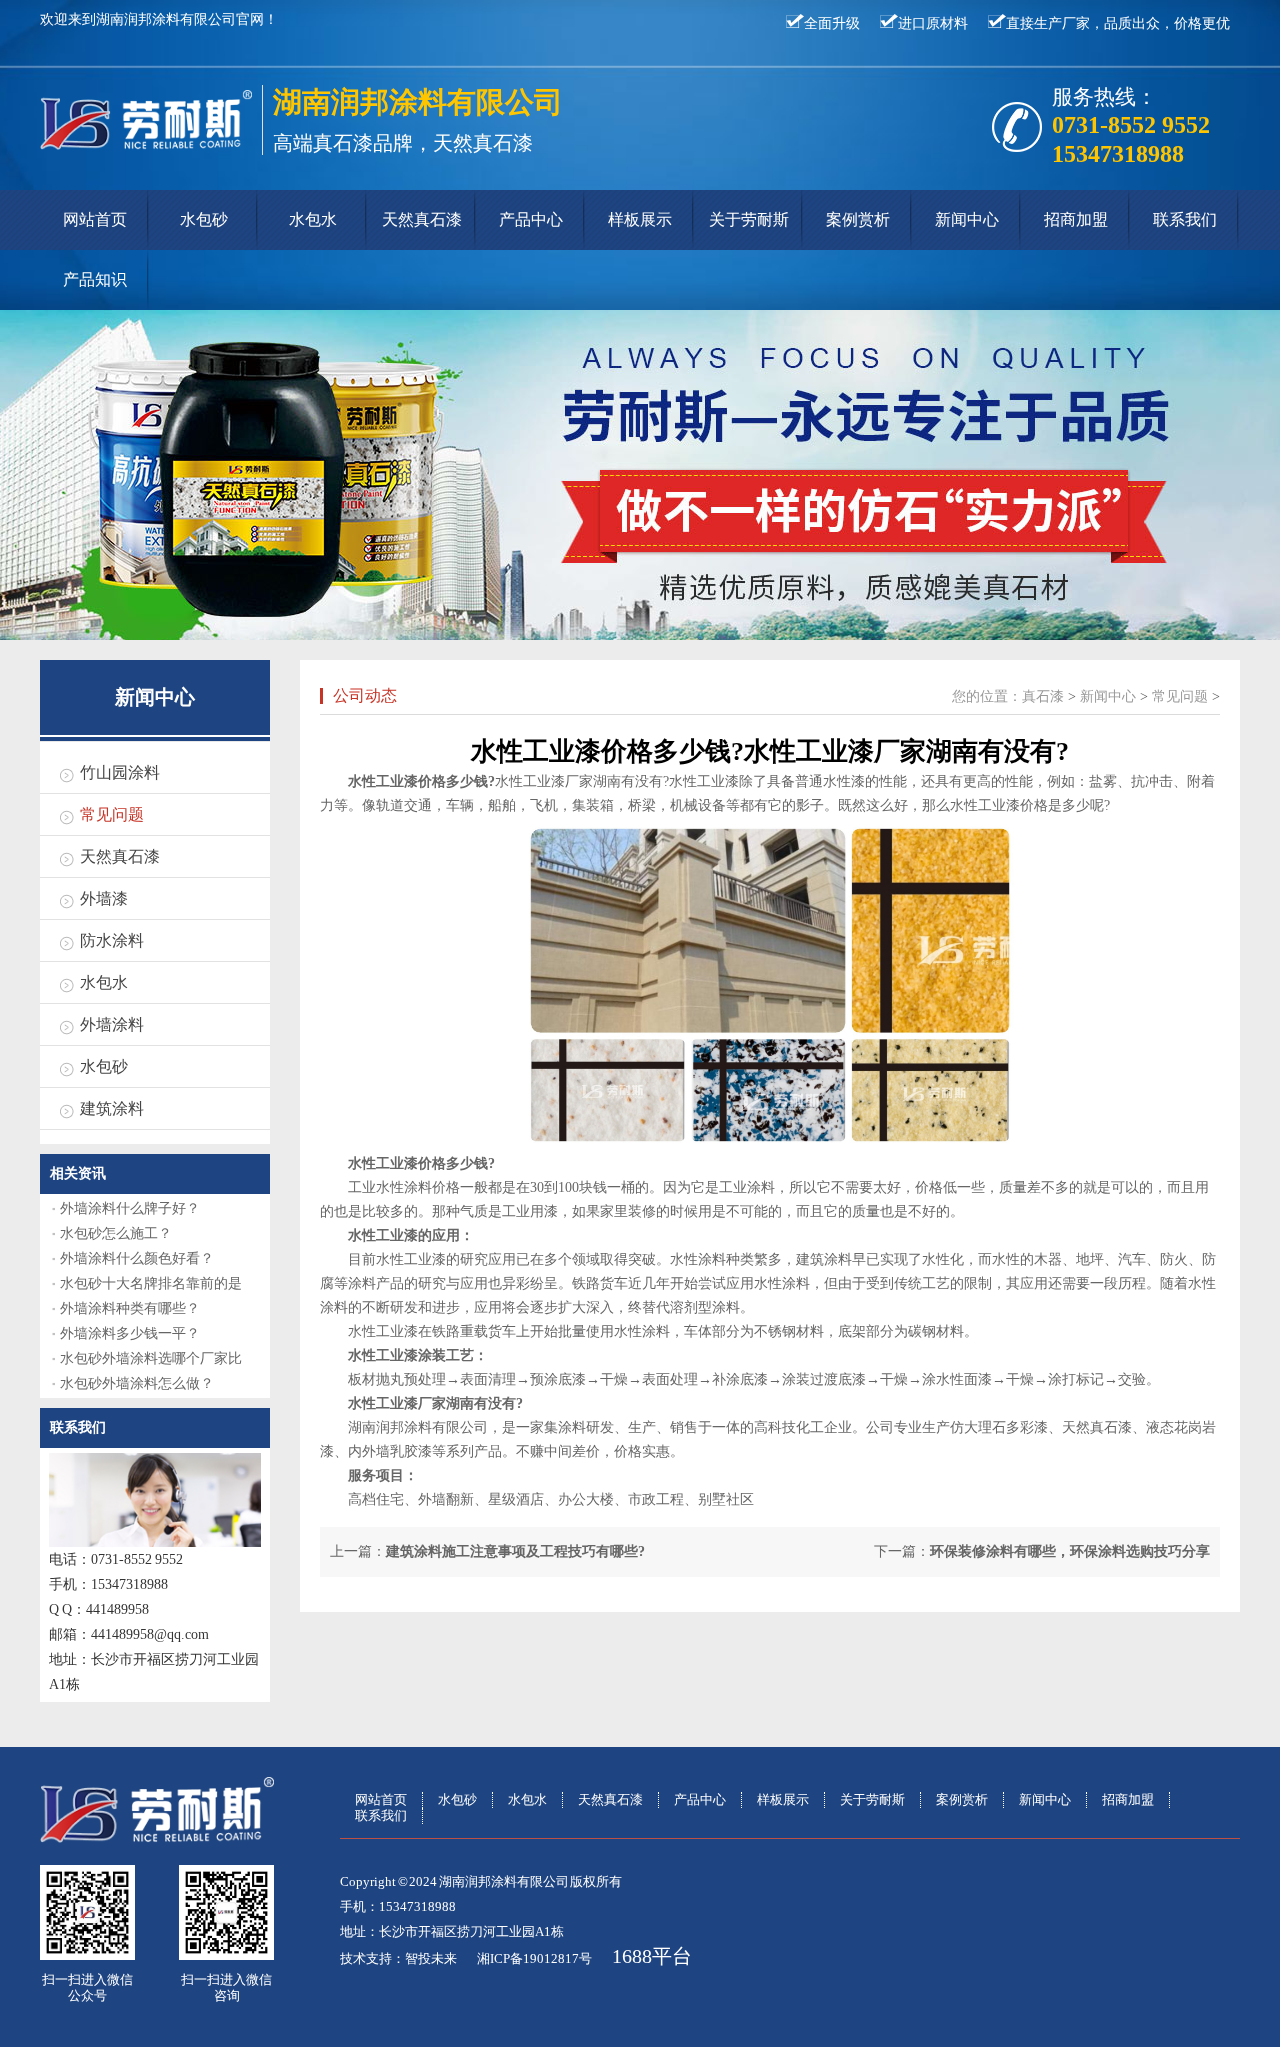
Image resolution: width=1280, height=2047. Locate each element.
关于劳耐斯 (749, 219)
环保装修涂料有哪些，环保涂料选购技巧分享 (1070, 1551)
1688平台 (652, 1956)
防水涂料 (112, 940)
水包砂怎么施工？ (116, 1233)
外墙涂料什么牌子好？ (130, 1208)
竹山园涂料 (120, 772)
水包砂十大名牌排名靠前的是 (151, 1283)
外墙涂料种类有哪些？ (130, 1308)
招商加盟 (1076, 219)
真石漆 (1043, 696)
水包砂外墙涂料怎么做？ (137, 1383)
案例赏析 (858, 219)
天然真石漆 (422, 219)
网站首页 (95, 219)
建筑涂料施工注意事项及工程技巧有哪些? (515, 1551)
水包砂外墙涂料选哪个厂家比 (151, 1358)
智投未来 (431, 1958)
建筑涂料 (112, 1108)
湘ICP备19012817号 (534, 1958)
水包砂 (204, 219)
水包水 (313, 219)
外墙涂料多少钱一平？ (130, 1333)
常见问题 (112, 814)
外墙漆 (104, 898)
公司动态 (365, 695)
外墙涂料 (112, 1024)
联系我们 (1185, 219)
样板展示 (640, 219)
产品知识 (95, 279)
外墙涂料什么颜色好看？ (137, 1258)
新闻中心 (967, 219)
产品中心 (531, 219)
